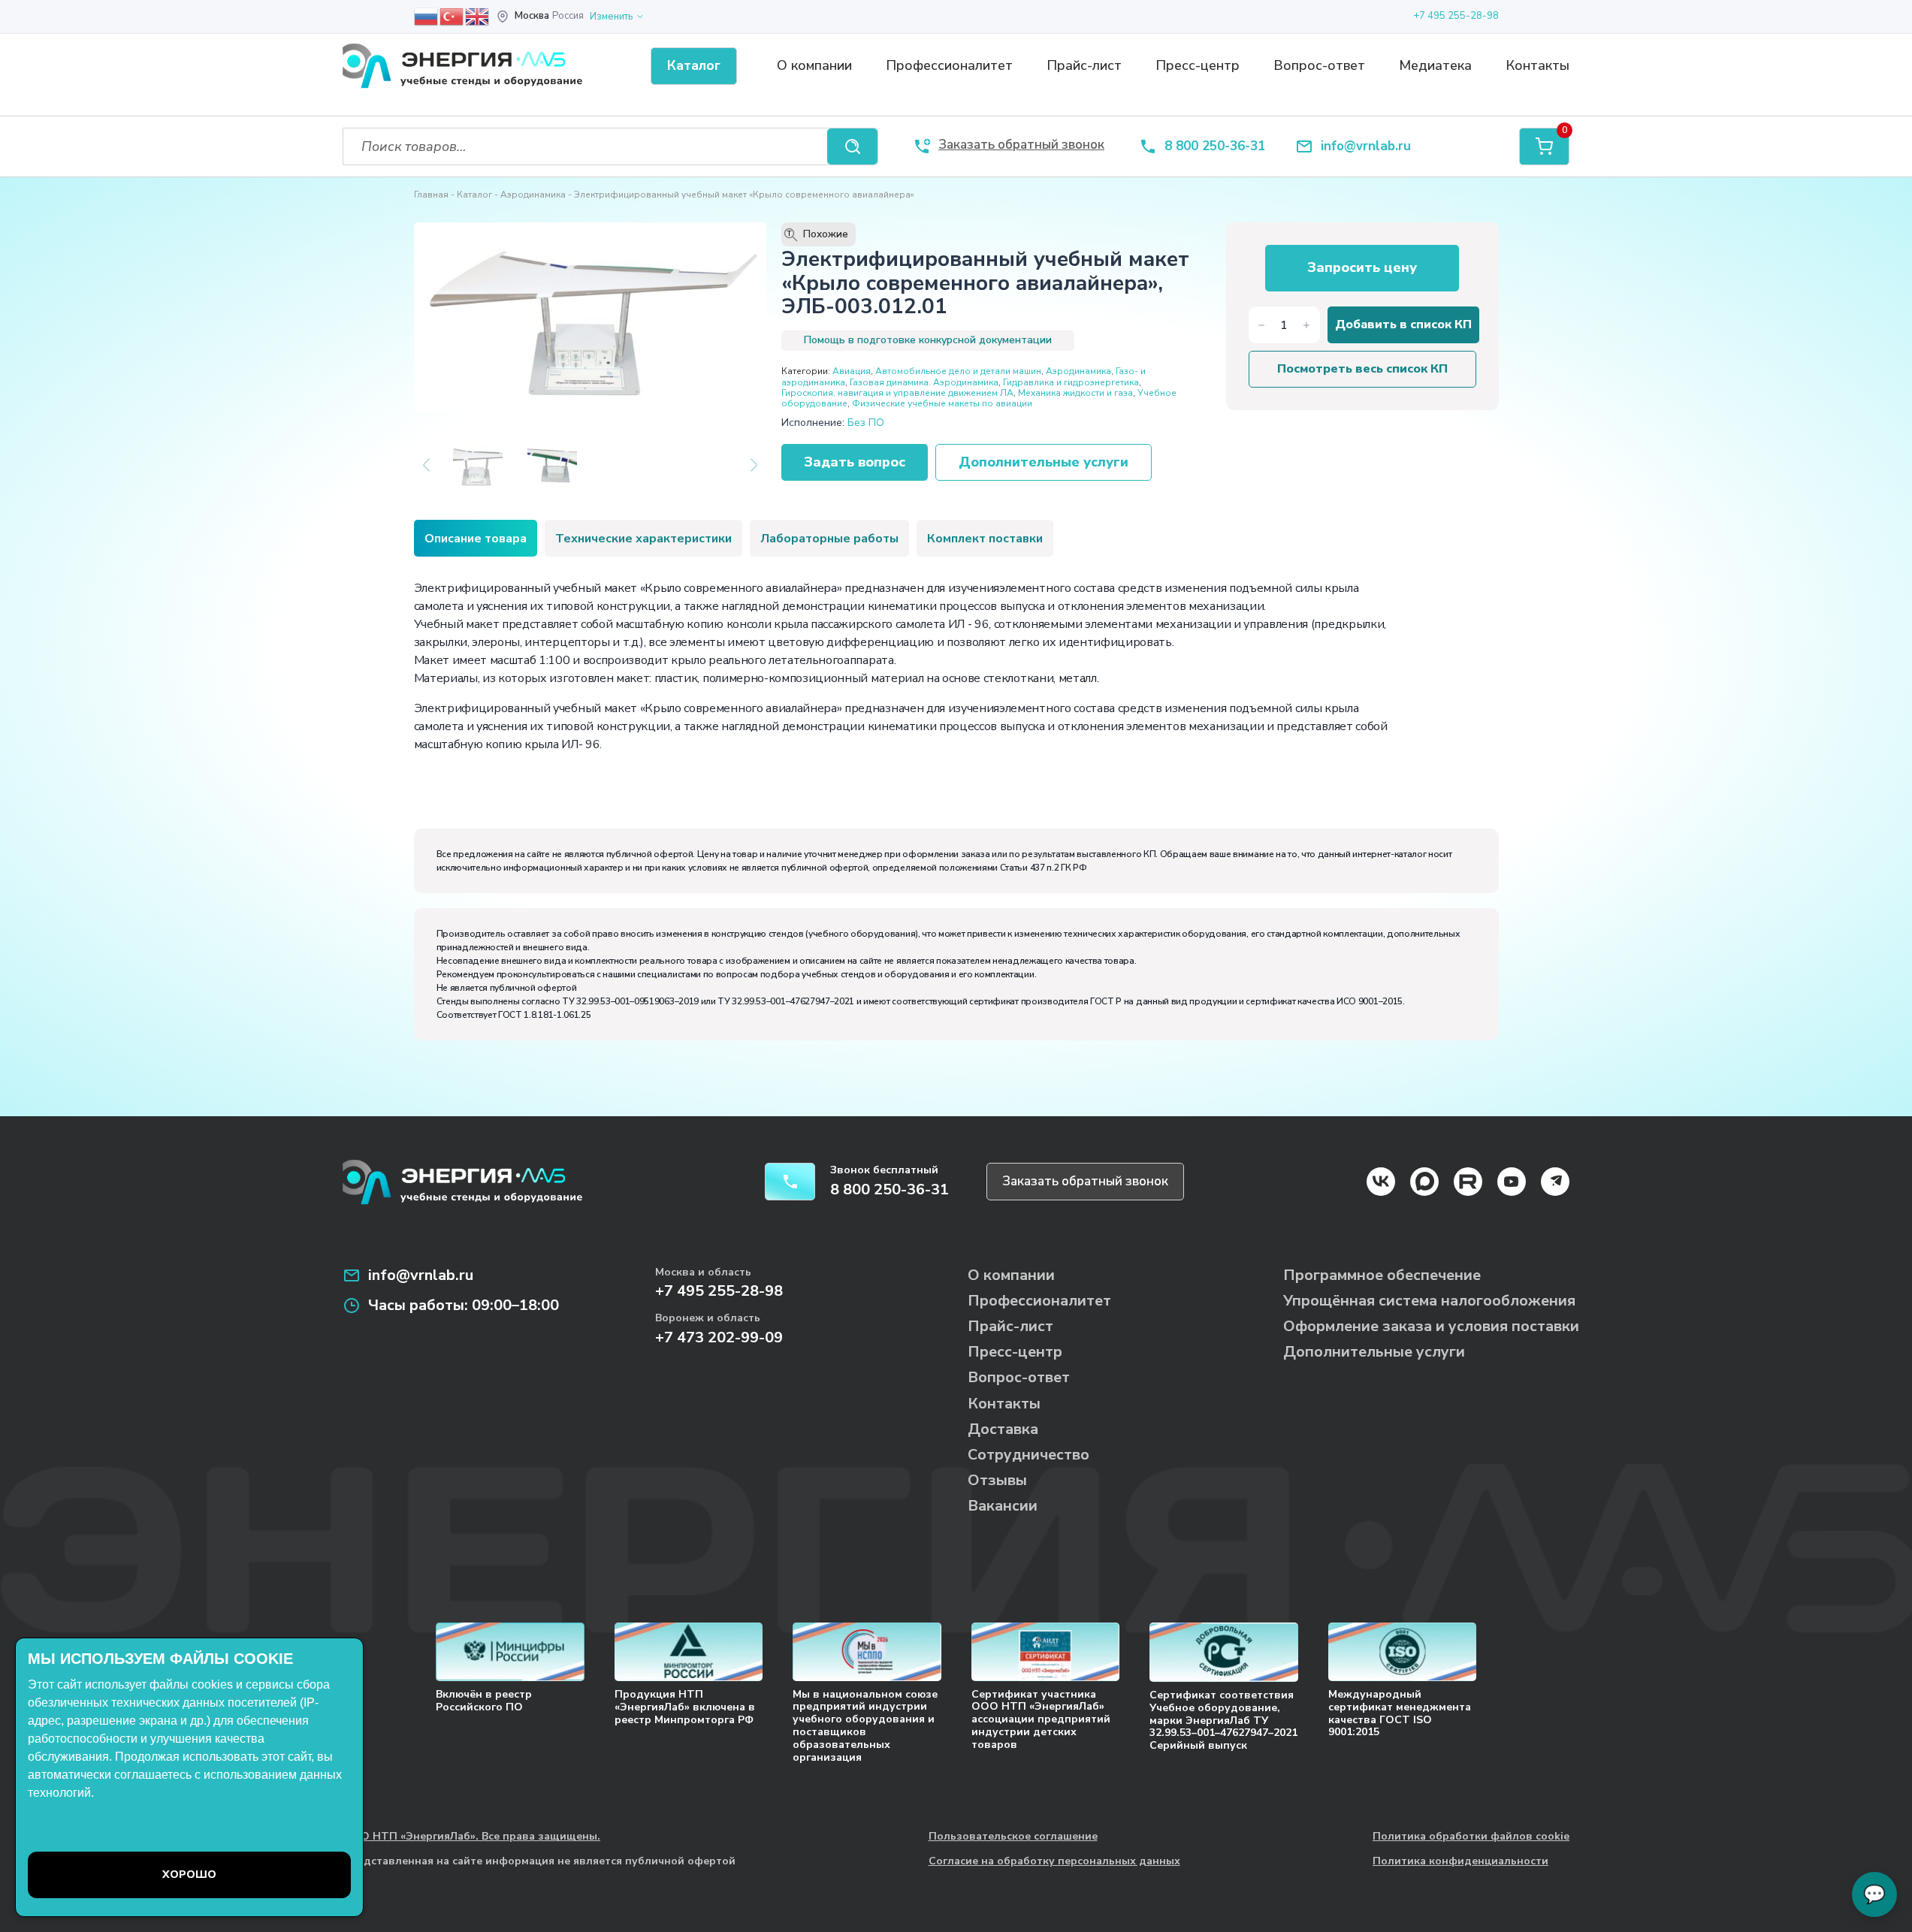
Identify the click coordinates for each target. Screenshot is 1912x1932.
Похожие (817, 234)
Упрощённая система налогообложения (1429, 1301)
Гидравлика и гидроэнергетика (1071, 382)
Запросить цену (1362, 267)
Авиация (852, 371)
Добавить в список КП (1403, 325)
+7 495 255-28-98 (1456, 16)
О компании (814, 65)
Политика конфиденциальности (1460, 1862)
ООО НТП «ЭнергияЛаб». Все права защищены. (471, 1837)
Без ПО (866, 423)
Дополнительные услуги (1044, 462)
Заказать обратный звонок (1085, 1181)
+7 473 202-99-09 (719, 1337)
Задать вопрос (855, 462)
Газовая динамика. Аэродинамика (924, 382)
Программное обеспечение (1382, 1275)
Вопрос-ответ (1319, 65)
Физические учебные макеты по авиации (942, 403)
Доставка (1003, 1429)
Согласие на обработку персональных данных (1054, 1862)
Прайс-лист (1084, 65)
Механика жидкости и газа (1075, 393)
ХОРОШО (189, 1875)
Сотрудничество (1028, 1455)
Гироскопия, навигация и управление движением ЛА (897, 393)
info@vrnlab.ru (1366, 147)
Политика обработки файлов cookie (1471, 1837)
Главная (431, 195)
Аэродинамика (533, 195)
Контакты (1537, 65)
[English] (478, 16)
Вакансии (1003, 1506)
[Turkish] (452, 16)
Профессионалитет (949, 65)
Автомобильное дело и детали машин (958, 371)
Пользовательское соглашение (1013, 1837)
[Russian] (427, 16)
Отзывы (997, 1480)
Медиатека (1435, 65)
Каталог (474, 195)
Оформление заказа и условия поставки (1431, 1326)
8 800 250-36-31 (1215, 147)
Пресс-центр (1198, 65)
